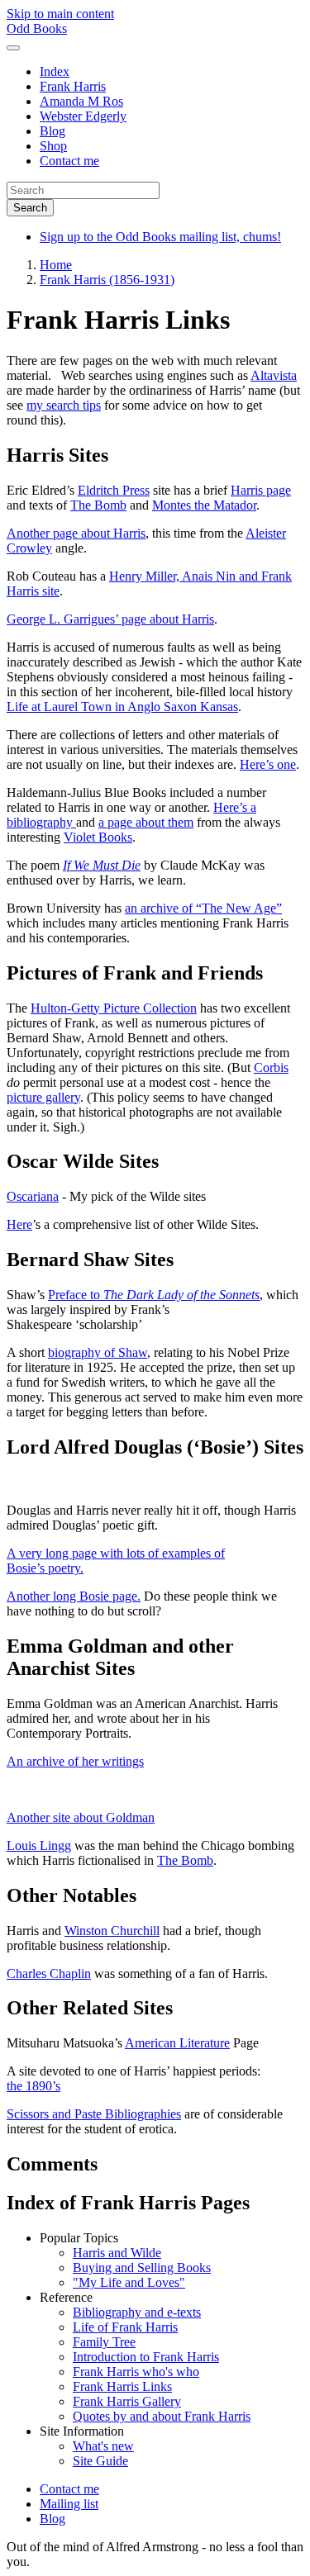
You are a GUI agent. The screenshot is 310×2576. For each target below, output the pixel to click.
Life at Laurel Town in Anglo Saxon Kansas (122, 707)
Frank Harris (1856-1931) (107, 280)
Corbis (271, 1067)
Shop (53, 146)
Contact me (69, 161)
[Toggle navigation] (13, 48)
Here (19, 1224)
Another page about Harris (76, 533)
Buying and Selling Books (142, 2268)
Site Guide (100, 2461)
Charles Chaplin (49, 1974)
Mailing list (69, 2504)
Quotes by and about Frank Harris (162, 2416)
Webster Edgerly (83, 116)
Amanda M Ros (81, 101)
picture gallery (43, 1097)
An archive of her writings (75, 1761)
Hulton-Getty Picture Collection (114, 1008)
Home (56, 265)
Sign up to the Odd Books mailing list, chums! (160, 237)
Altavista (274, 375)
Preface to (154, 1295)
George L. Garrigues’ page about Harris (110, 619)
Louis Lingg (39, 1845)
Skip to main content (60, 14)
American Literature (177, 2043)
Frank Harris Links (122, 2386)
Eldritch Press (114, 490)
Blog (52, 131)
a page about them (146, 822)
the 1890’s (33, 2086)
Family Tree (104, 2342)
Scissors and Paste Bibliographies (94, 2114)
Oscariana (33, 1196)
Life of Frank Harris (125, 2327)
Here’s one (268, 764)
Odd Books (37, 28)
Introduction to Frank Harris (146, 2357)
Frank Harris (73, 86)
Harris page (261, 490)
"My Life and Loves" (129, 2282)
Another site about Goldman (81, 1817)
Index (55, 71)
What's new (103, 2446)
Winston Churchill (112, 1931)
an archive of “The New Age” (203, 908)
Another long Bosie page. (74, 1596)
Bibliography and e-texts (137, 2312)
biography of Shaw (98, 1352)
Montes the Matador (204, 505)
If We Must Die (102, 865)
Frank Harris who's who (136, 2372)
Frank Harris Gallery (127, 2401)
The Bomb (98, 505)
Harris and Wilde (117, 2253)
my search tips (64, 405)
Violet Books (98, 837)
